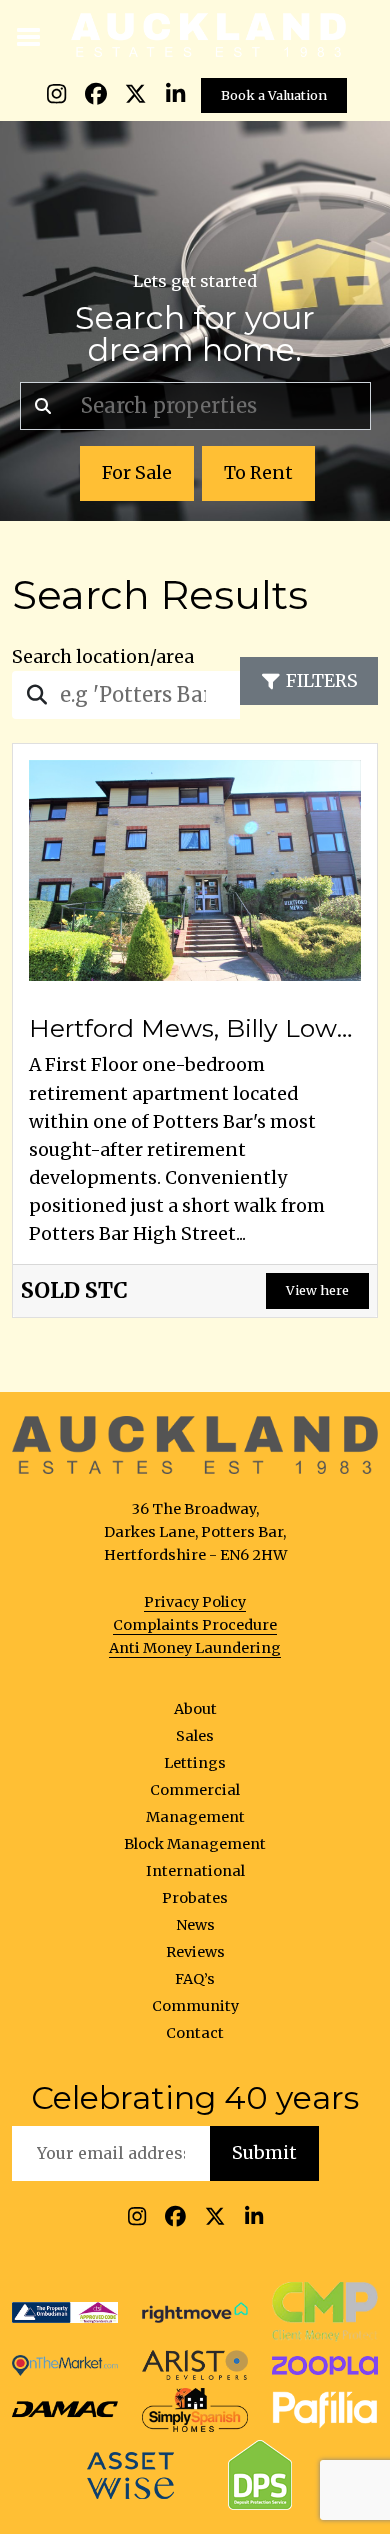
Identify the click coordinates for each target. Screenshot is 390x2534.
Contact (195, 2033)
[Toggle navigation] (29, 35)
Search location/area (103, 657)
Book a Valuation (274, 95)
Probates (195, 1898)
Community (195, 2006)
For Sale (137, 473)
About (195, 1709)
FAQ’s (195, 1979)
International (195, 1871)
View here (317, 1290)
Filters (322, 681)
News (195, 1925)
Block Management (195, 1844)
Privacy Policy (195, 1602)
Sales (195, 1736)
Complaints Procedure (195, 1625)
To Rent (258, 473)
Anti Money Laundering (195, 1648)
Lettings (195, 1763)
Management (195, 1817)
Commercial (195, 1790)
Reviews (195, 1952)
